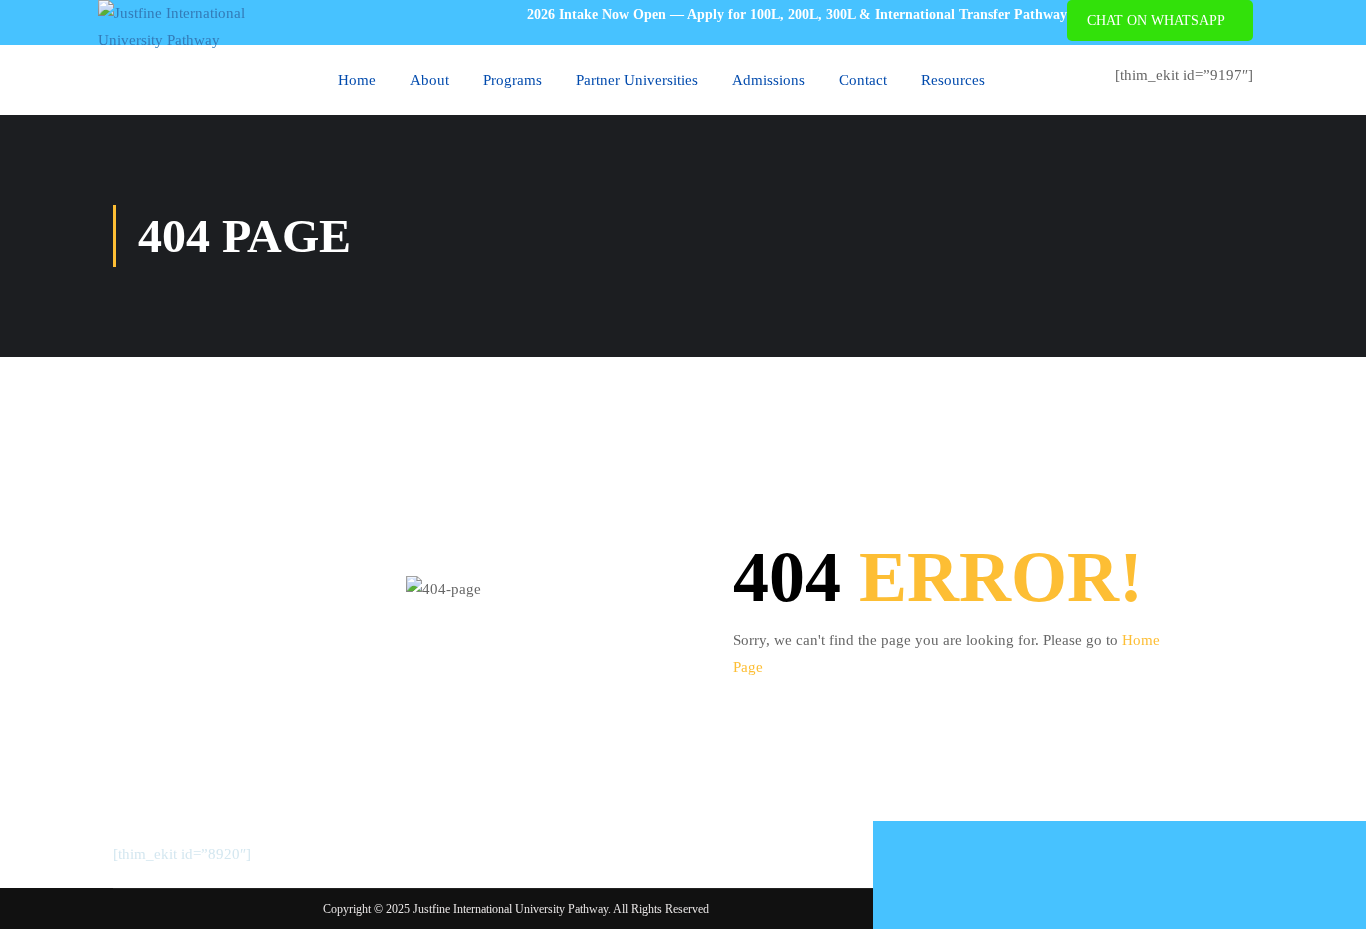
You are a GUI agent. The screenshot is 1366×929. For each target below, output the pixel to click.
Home (357, 80)
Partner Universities (637, 80)
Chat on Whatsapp (1156, 20)
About (429, 80)
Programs (512, 80)
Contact (863, 80)
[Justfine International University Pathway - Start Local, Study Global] (203, 27)
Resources (953, 80)
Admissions (768, 80)
